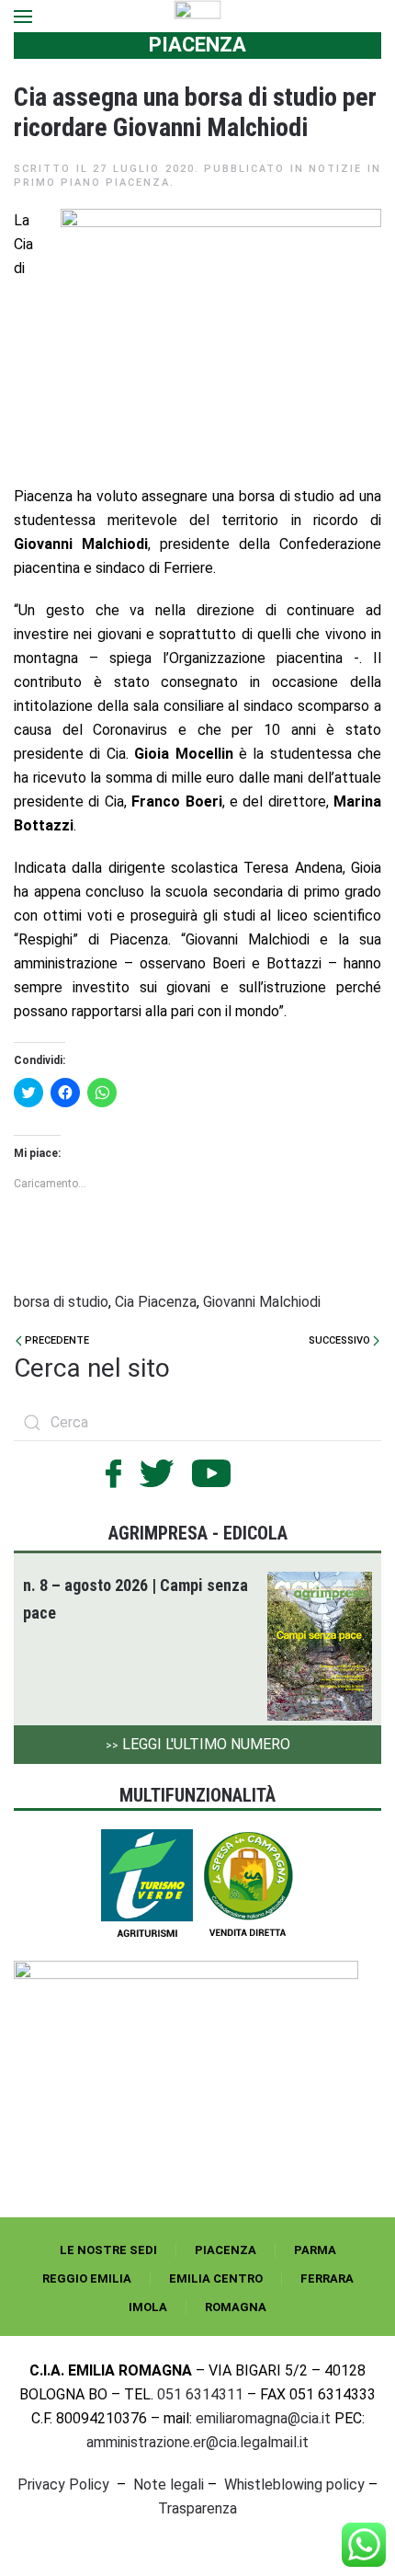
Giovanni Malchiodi (262, 1302)
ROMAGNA (236, 2307)
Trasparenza (197, 2508)
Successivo (341, 1340)
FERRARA (327, 2278)
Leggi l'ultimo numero (198, 1744)
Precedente (56, 1340)
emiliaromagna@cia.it (263, 2418)
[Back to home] (198, 16)
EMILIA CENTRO (216, 2278)
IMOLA (148, 2307)
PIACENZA (226, 2250)
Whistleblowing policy (294, 2484)
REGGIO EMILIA (87, 2278)
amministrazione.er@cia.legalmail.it (197, 2442)
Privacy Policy (63, 2484)
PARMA (315, 2250)
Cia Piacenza (156, 1302)
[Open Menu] (23, 16)
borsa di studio (61, 1302)
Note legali (169, 2484)
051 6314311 (200, 2394)
